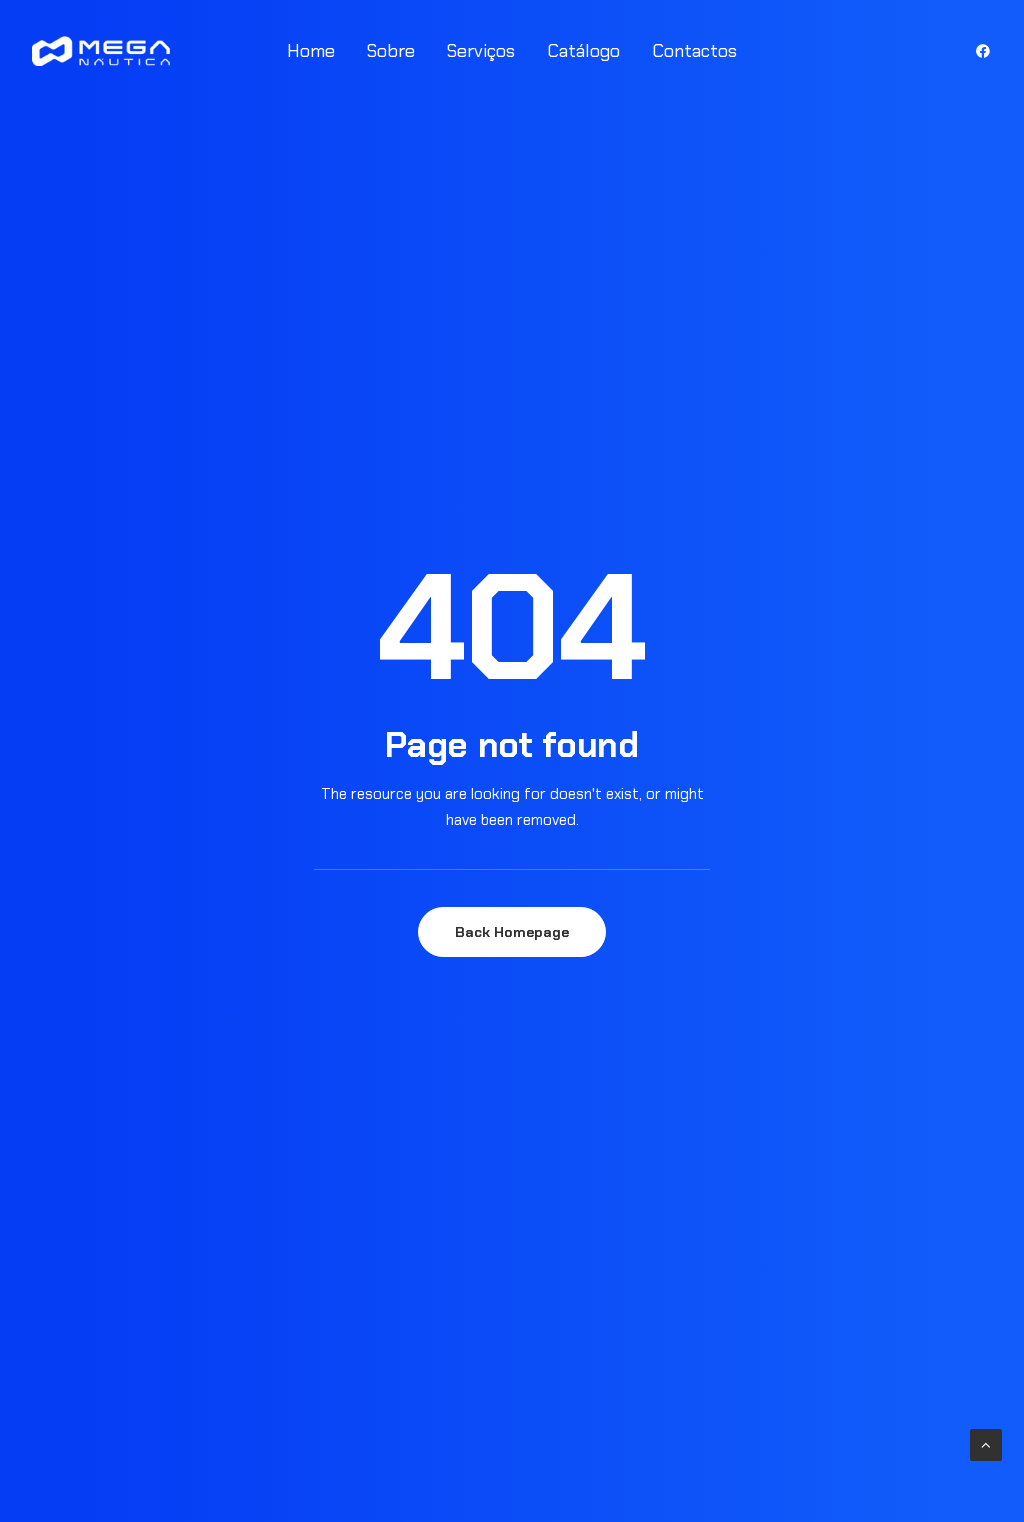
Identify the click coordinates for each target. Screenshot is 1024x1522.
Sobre (391, 51)
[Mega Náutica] (101, 51)
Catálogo (583, 51)
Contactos (694, 51)
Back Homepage (512, 932)
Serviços (481, 51)
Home (311, 51)
